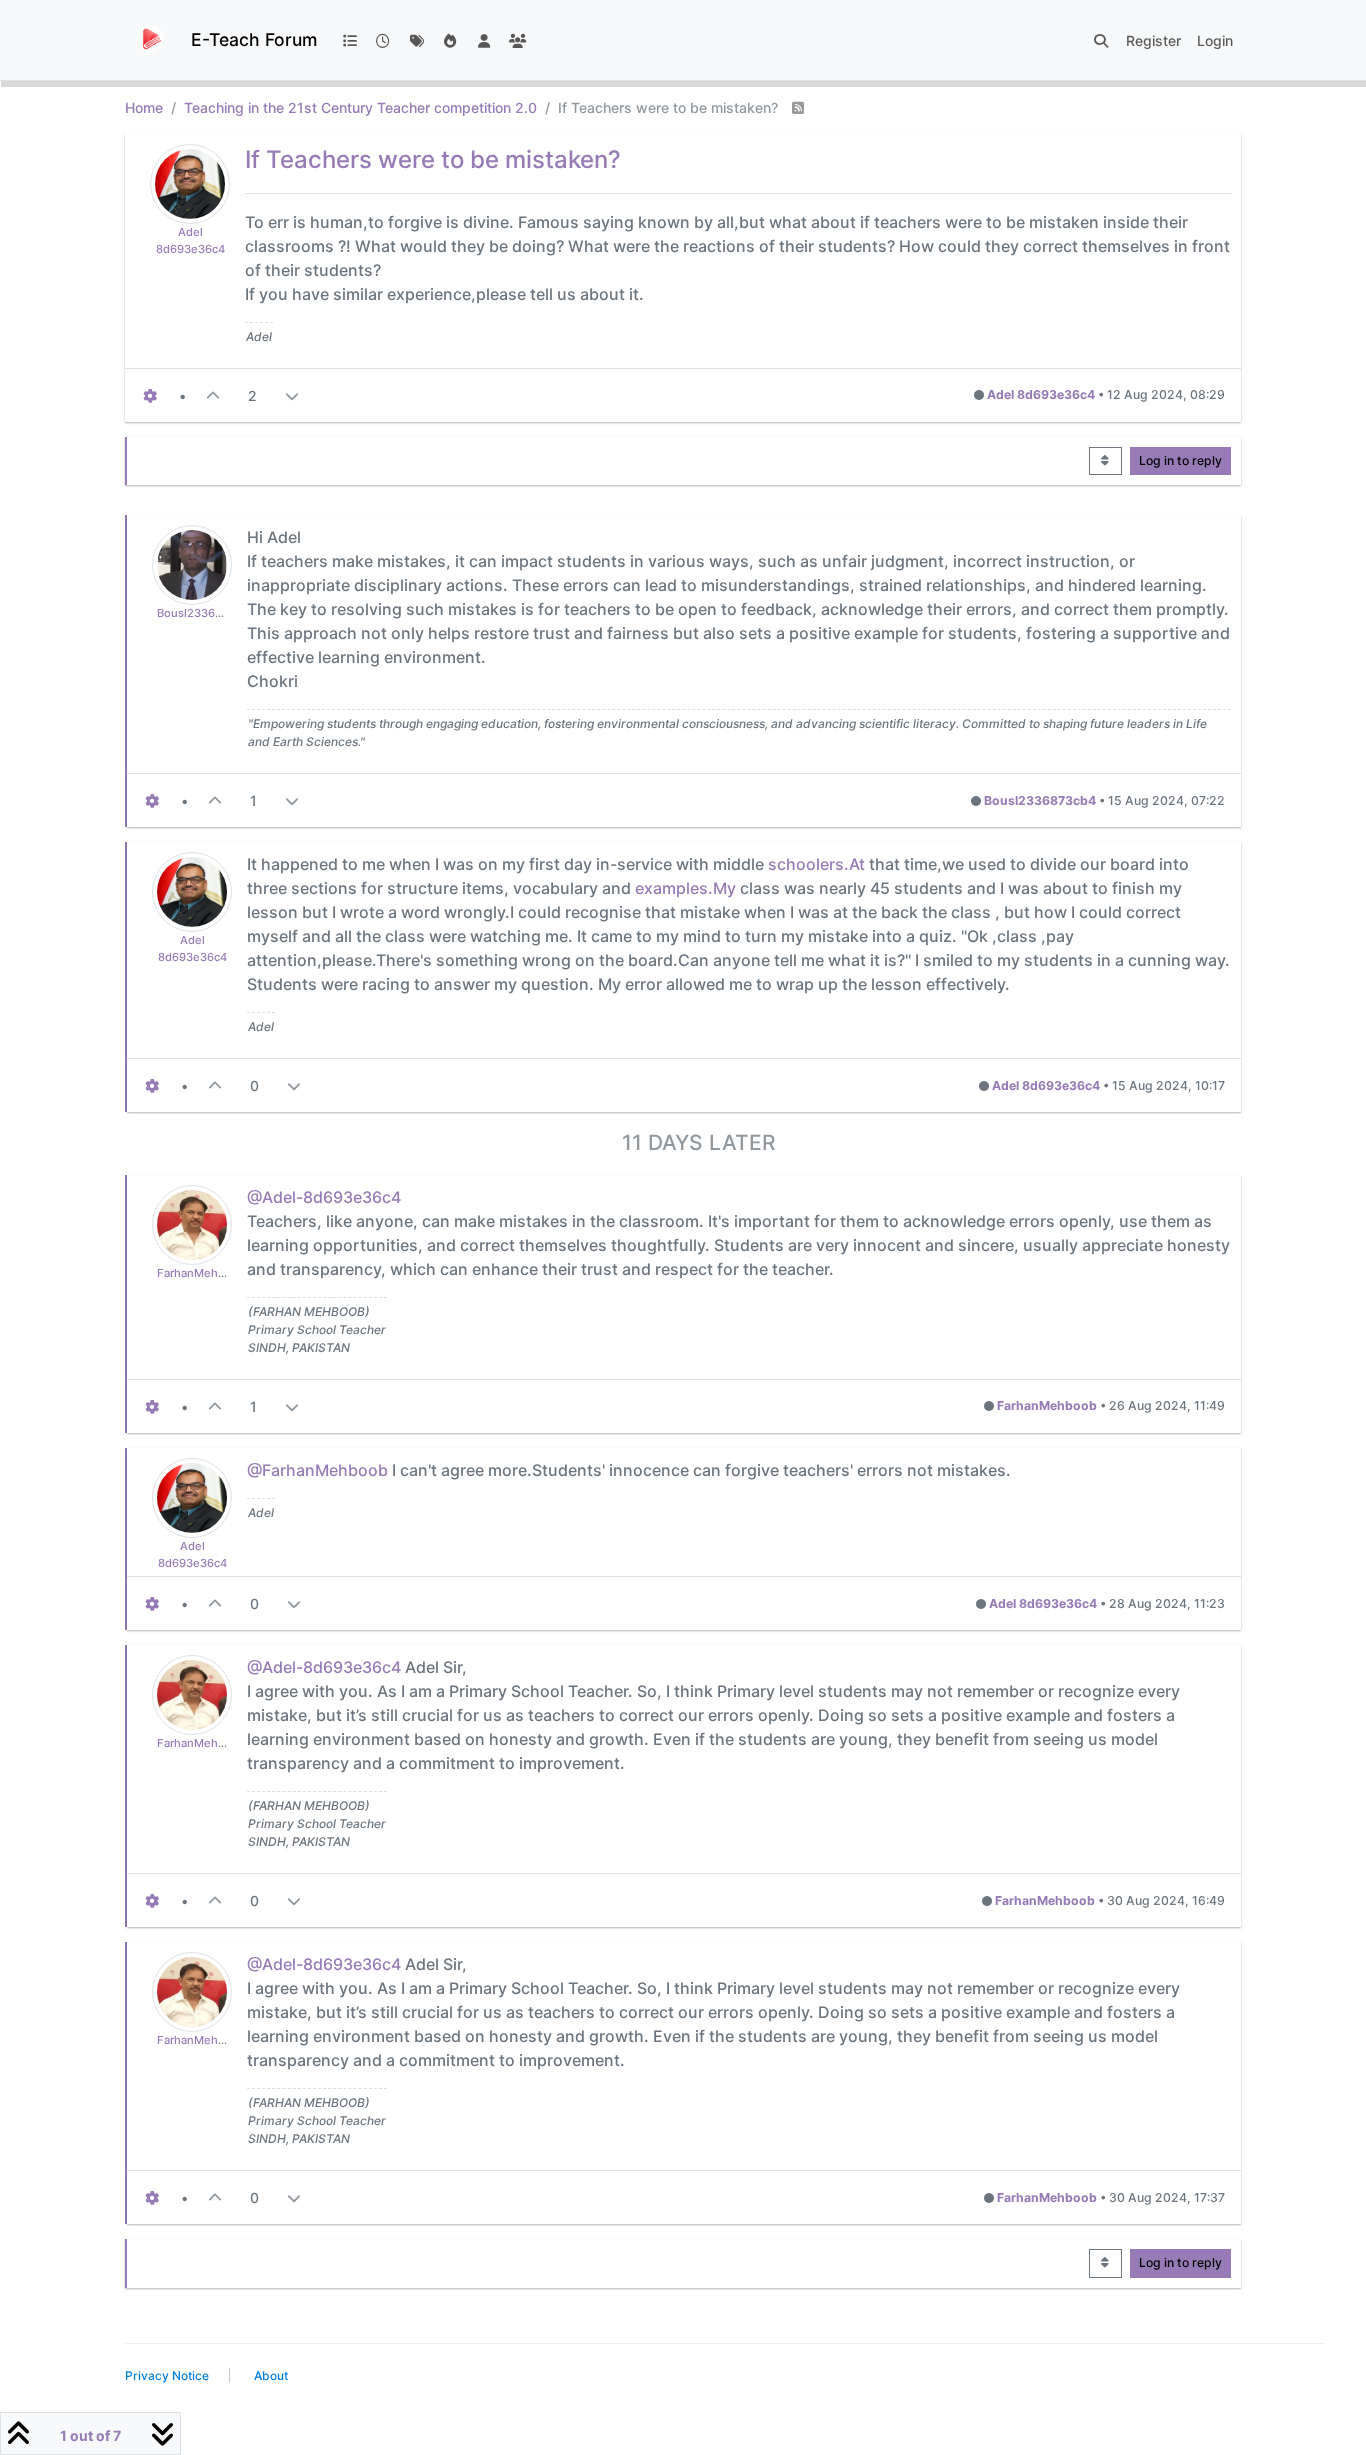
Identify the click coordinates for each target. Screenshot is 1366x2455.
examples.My (685, 888)
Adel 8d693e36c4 (1041, 394)
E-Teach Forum (254, 39)
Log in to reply (1180, 460)
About (271, 2375)
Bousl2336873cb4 (206, 613)
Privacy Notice (167, 2375)
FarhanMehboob (201, 1273)
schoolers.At (816, 864)
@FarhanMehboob (317, 1470)
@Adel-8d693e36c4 (324, 1197)
